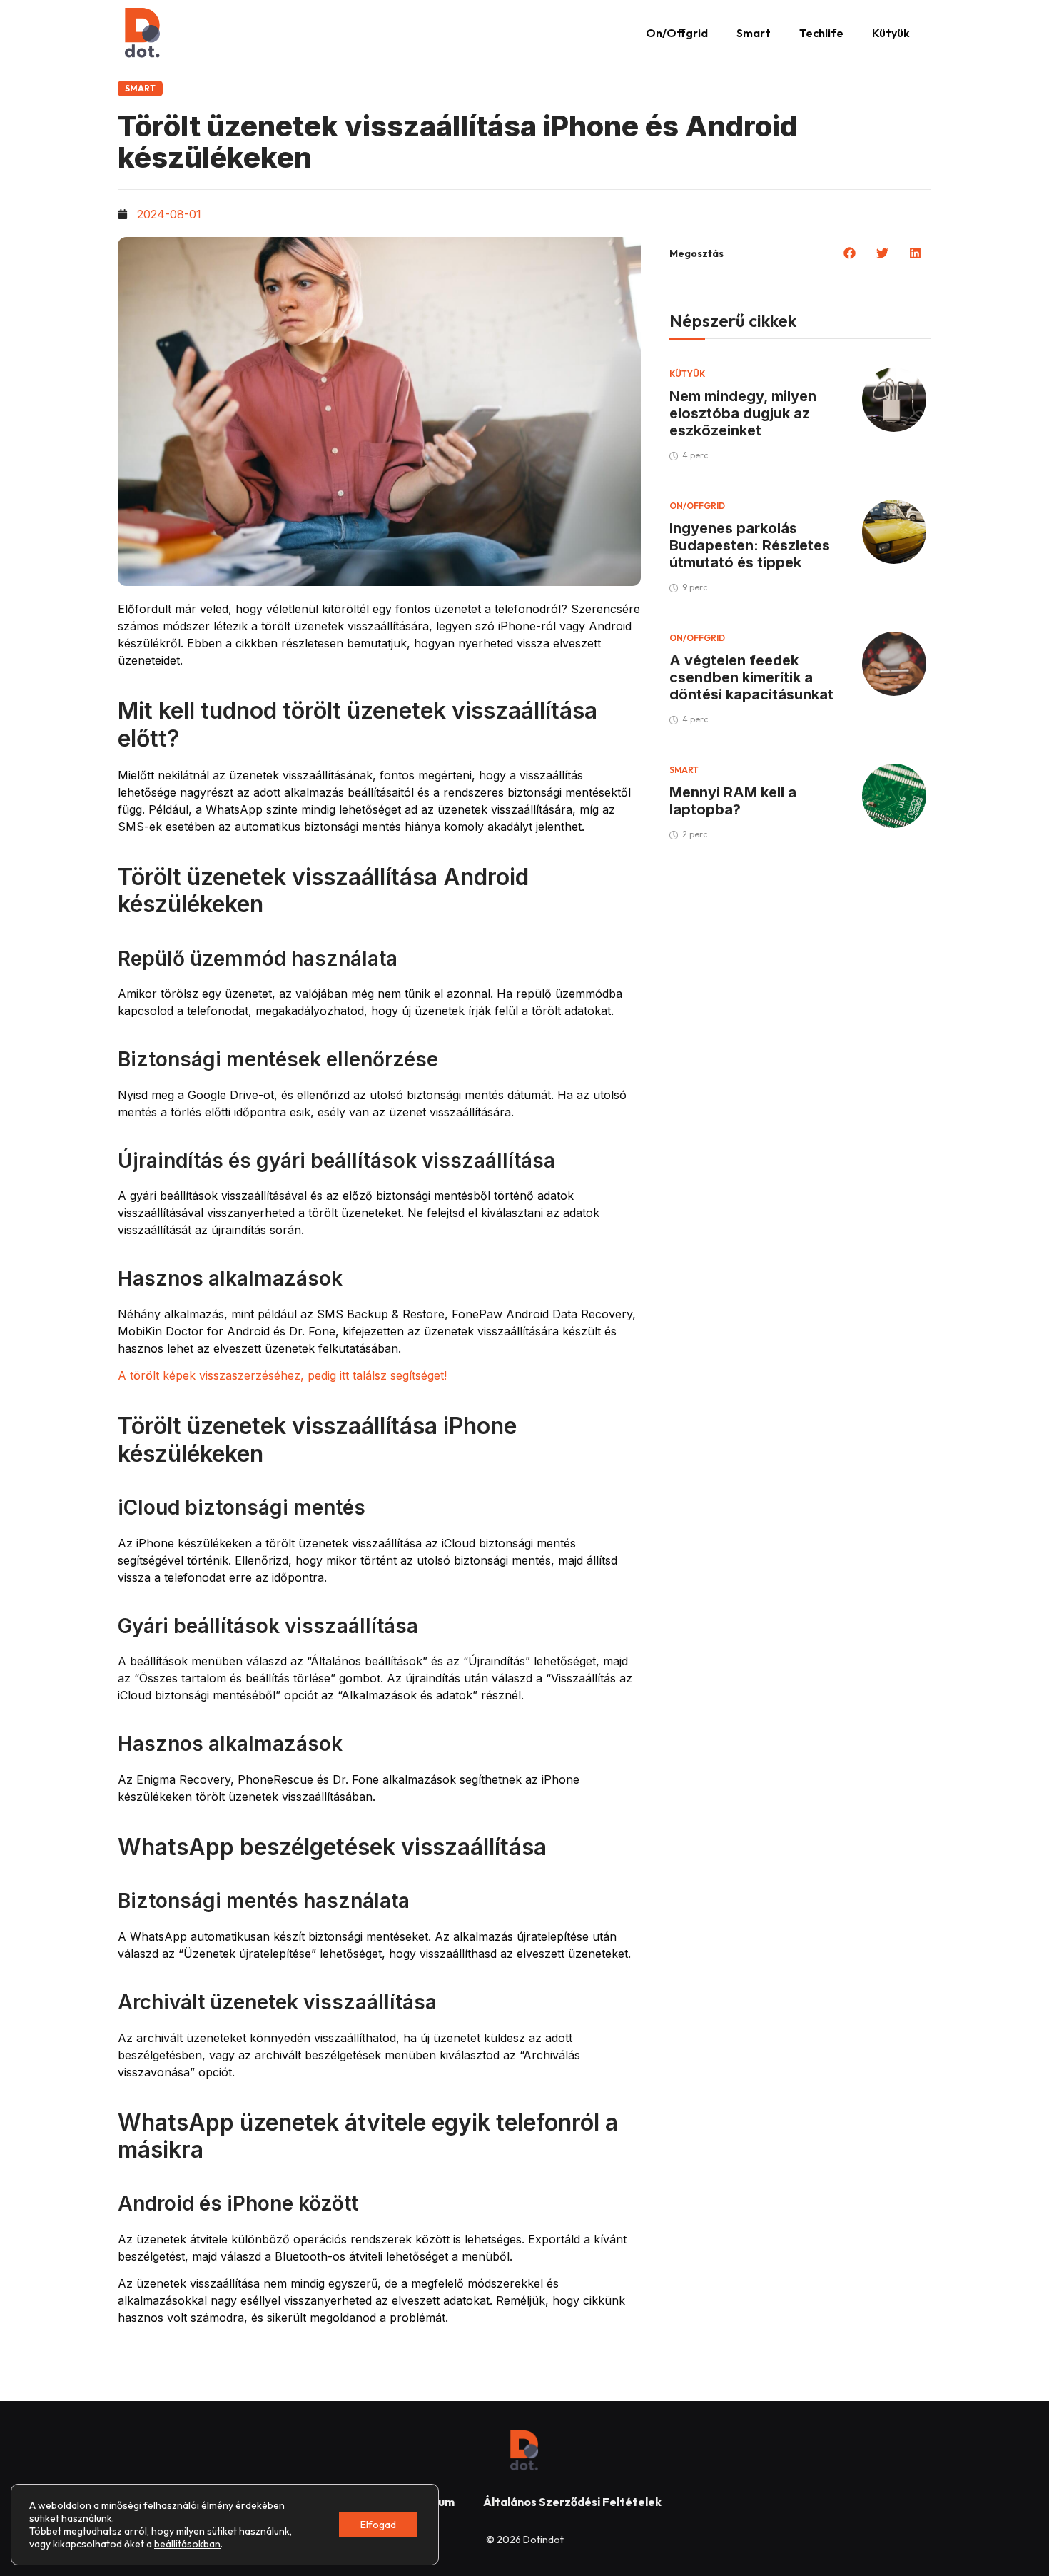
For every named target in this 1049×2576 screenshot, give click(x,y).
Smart (754, 33)
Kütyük (891, 33)
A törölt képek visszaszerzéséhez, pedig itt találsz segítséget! (282, 1375)
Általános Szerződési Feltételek (572, 2502)
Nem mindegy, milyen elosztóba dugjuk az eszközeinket (743, 413)
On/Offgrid (677, 33)
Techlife (821, 33)
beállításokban (187, 2544)
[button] (850, 253)
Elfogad (378, 2525)
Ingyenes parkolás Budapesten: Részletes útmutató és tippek (750, 545)
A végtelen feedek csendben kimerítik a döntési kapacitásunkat (751, 677)
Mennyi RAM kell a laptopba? (733, 801)
